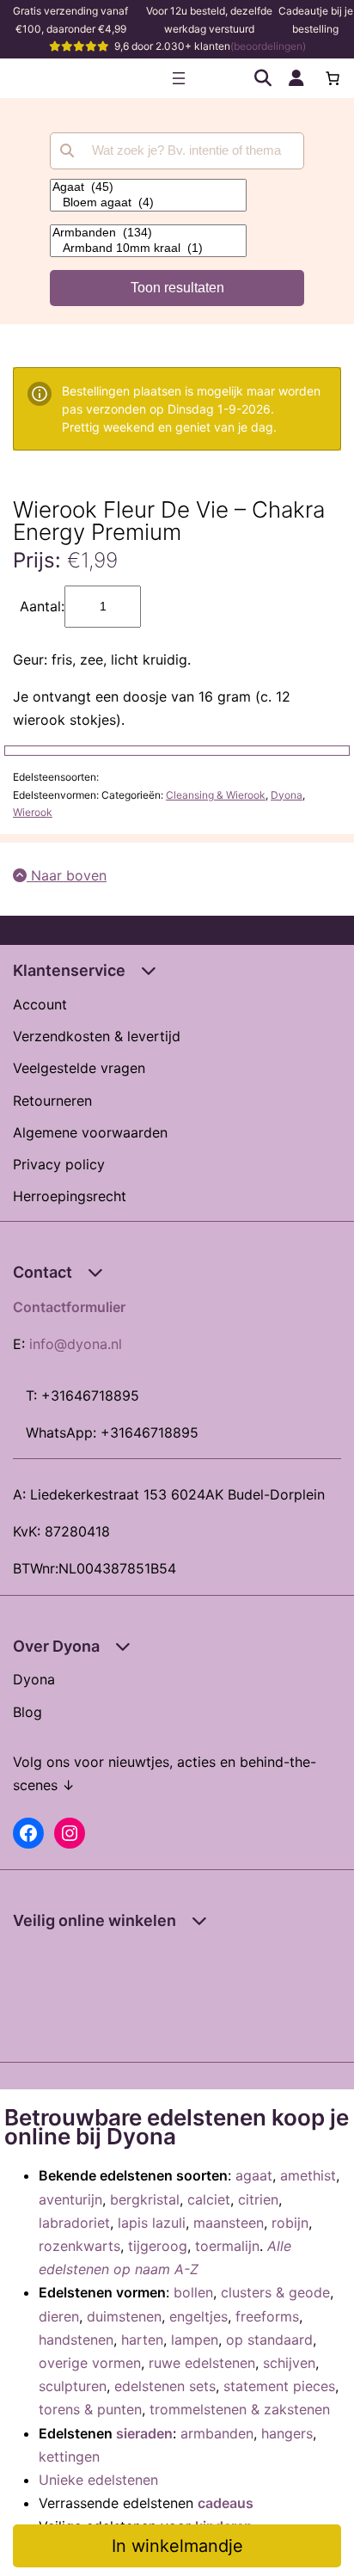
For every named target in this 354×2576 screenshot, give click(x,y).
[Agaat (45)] (148, 187)
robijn (290, 2223)
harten (142, 2340)
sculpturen (73, 2386)
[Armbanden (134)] (148, 233)
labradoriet (74, 2223)
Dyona (287, 795)
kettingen (69, 2456)
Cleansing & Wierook (216, 795)
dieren (59, 2316)
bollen (193, 2292)
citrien (258, 2199)
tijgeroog (158, 2246)
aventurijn (70, 2199)
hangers (287, 2433)
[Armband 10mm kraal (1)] (148, 248)
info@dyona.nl (76, 1344)
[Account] (296, 78)
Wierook (33, 812)
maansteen (229, 2223)
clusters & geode (275, 2292)
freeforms (267, 2316)
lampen (195, 2340)
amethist (308, 2175)
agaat (254, 2175)
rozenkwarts (79, 2246)
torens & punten (90, 2409)
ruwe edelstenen (202, 2363)
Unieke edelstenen (98, 2480)
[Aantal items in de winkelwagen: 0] (333, 78)
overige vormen (90, 2363)
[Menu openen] (179, 78)
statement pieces (279, 2386)
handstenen (76, 2340)
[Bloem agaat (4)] (148, 203)
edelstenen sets (165, 2386)
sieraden (144, 2433)
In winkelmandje (177, 2546)
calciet (209, 2199)
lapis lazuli (152, 2223)
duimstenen (124, 2316)
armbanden (217, 2433)
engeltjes (198, 2316)
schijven (289, 2363)
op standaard (269, 2340)
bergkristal (145, 2199)
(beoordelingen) (268, 46)
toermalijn (227, 2246)
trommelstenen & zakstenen (240, 2409)
